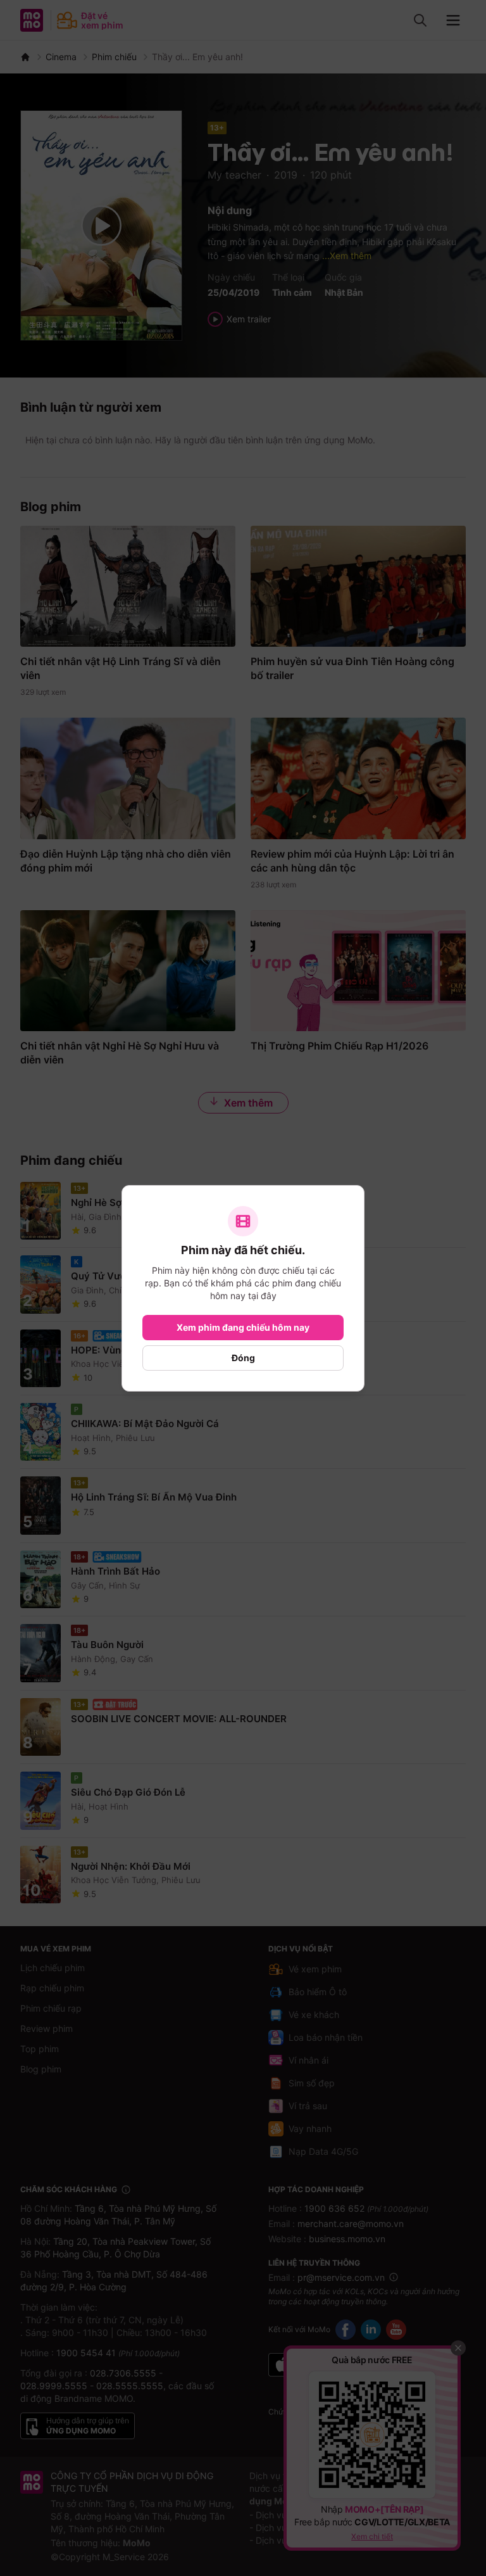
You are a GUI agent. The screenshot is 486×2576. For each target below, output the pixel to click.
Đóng (243, 1358)
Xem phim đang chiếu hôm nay (243, 1327)
